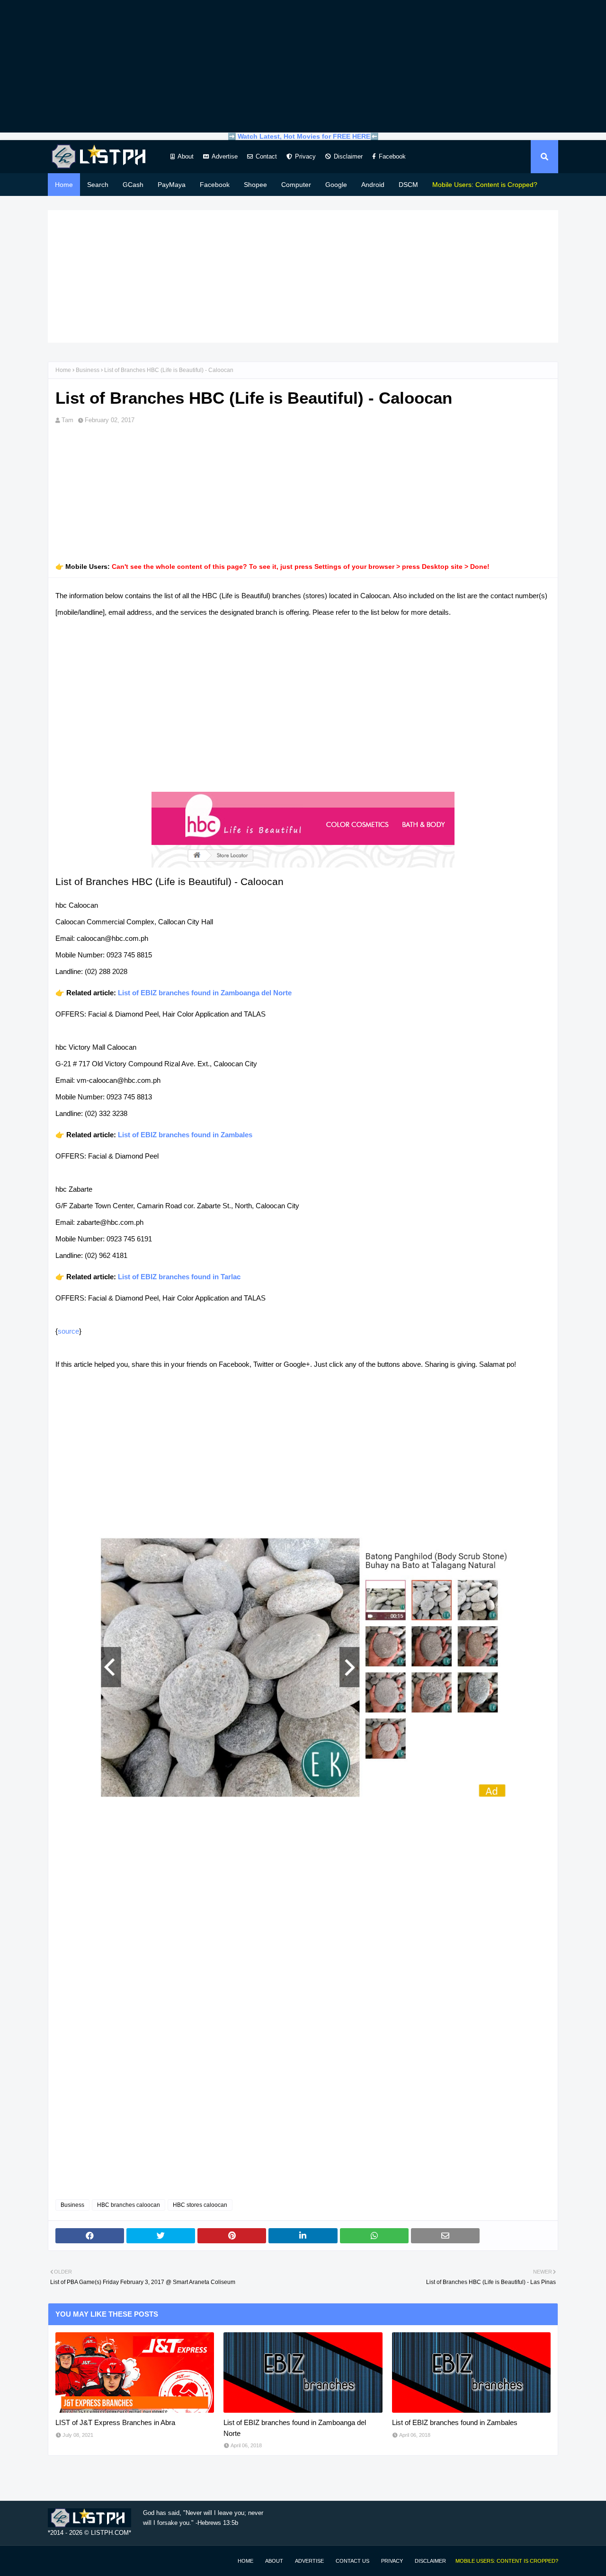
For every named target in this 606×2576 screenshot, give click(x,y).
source (68, 1331)
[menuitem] (485, 185)
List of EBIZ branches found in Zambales (185, 1135)
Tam (67, 420)
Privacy (305, 156)
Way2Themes (58, 2561)
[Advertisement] (303, 66)
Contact (266, 156)
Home (63, 370)
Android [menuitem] (373, 185)
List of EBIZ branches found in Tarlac (179, 1277)
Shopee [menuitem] (255, 185)
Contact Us (352, 2561)
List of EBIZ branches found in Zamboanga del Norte (205, 993)
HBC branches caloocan (129, 2205)
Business (88, 370)
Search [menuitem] (98, 185)
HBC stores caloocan (200, 2205)
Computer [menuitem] (296, 185)
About (186, 156)
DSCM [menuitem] (408, 185)
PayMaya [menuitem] (172, 185)
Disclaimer (348, 156)
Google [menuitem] (336, 185)
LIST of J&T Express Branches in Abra (115, 2422)
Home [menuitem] (64, 185)
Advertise (225, 156)
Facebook (392, 156)
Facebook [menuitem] (215, 185)
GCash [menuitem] (133, 185)
